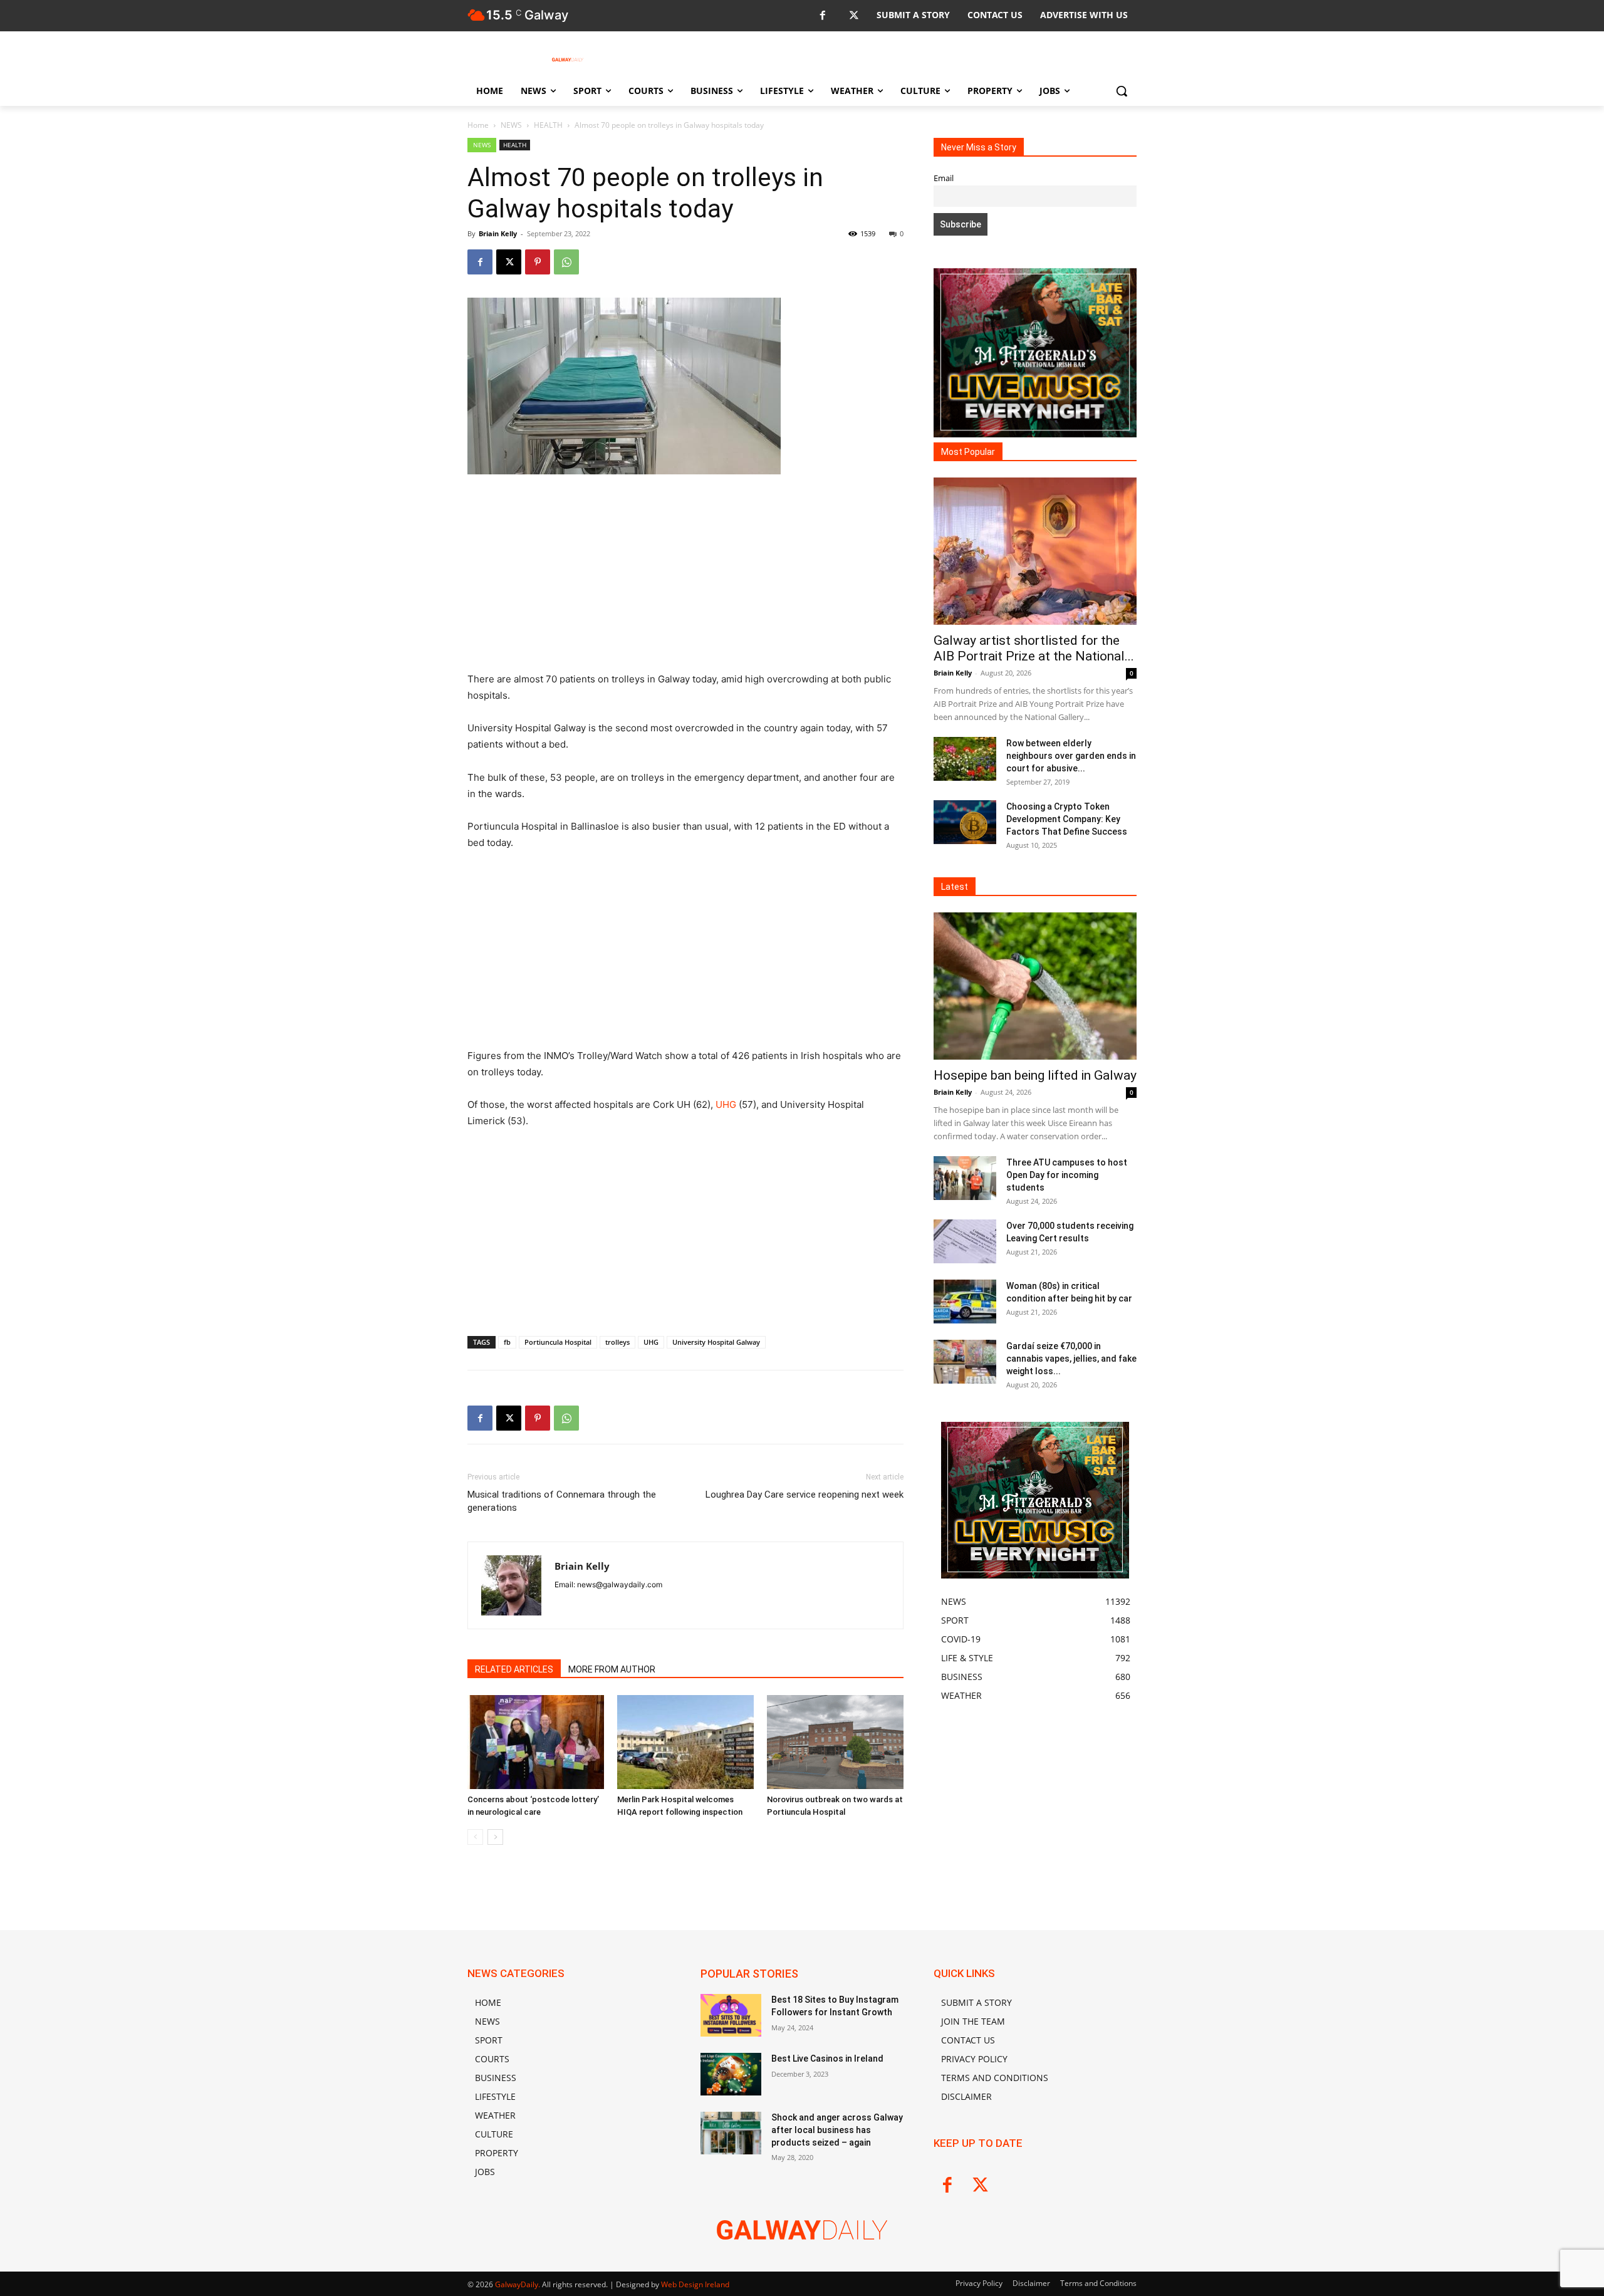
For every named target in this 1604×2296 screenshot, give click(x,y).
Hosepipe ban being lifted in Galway (1035, 1075)
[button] (1122, 91)
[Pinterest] (538, 262)
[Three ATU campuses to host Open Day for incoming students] (965, 1178)
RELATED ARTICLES (514, 1669)
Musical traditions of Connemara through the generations (562, 1501)
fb (507, 1342)
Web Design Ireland (695, 2284)
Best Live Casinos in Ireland (827, 2059)
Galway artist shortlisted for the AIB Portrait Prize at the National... (1034, 648)
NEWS (511, 125)
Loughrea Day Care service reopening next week (805, 1495)
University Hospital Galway (716, 1342)
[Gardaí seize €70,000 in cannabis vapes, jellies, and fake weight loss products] (965, 1362)
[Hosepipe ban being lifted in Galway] (1035, 986)
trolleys (617, 1342)
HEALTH (548, 125)
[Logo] (568, 60)
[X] (854, 16)
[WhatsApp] (566, 262)
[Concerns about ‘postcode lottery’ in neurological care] (536, 1742)
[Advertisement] (685, 578)
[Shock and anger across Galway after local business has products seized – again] (731, 2133)
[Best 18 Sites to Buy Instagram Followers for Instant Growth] (731, 2015)
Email (944, 178)
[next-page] (495, 1837)
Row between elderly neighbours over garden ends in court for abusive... (1071, 756)
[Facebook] (822, 16)
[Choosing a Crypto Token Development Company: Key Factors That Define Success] (965, 822)
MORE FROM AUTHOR (612, 1669)
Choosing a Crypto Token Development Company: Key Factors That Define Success (1067, 819)
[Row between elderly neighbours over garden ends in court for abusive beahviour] (965, 759)
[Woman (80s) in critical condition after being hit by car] (965, 1302)
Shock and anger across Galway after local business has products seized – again (837, 2130)
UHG (726, 1104)
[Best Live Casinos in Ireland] (731, 2074)
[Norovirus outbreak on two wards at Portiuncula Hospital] (835, 1742)
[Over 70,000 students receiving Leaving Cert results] (965, 1241)
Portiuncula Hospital (558, 1342)
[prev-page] (475, 1837)
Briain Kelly (498, 233)
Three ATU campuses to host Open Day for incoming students (1067, 1175)
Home (478, 125)
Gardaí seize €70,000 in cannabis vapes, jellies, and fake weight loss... (1071, 1359)
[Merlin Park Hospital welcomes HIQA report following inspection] (685, 1742)
